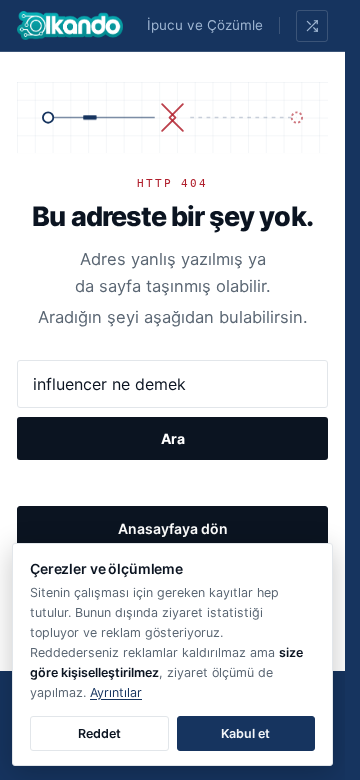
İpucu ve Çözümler (207, 25)
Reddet (99, 733)
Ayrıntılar (116, 692)
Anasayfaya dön (173, 528)
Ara (173, 438)
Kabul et (245, 733)
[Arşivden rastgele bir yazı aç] (312, 26)
